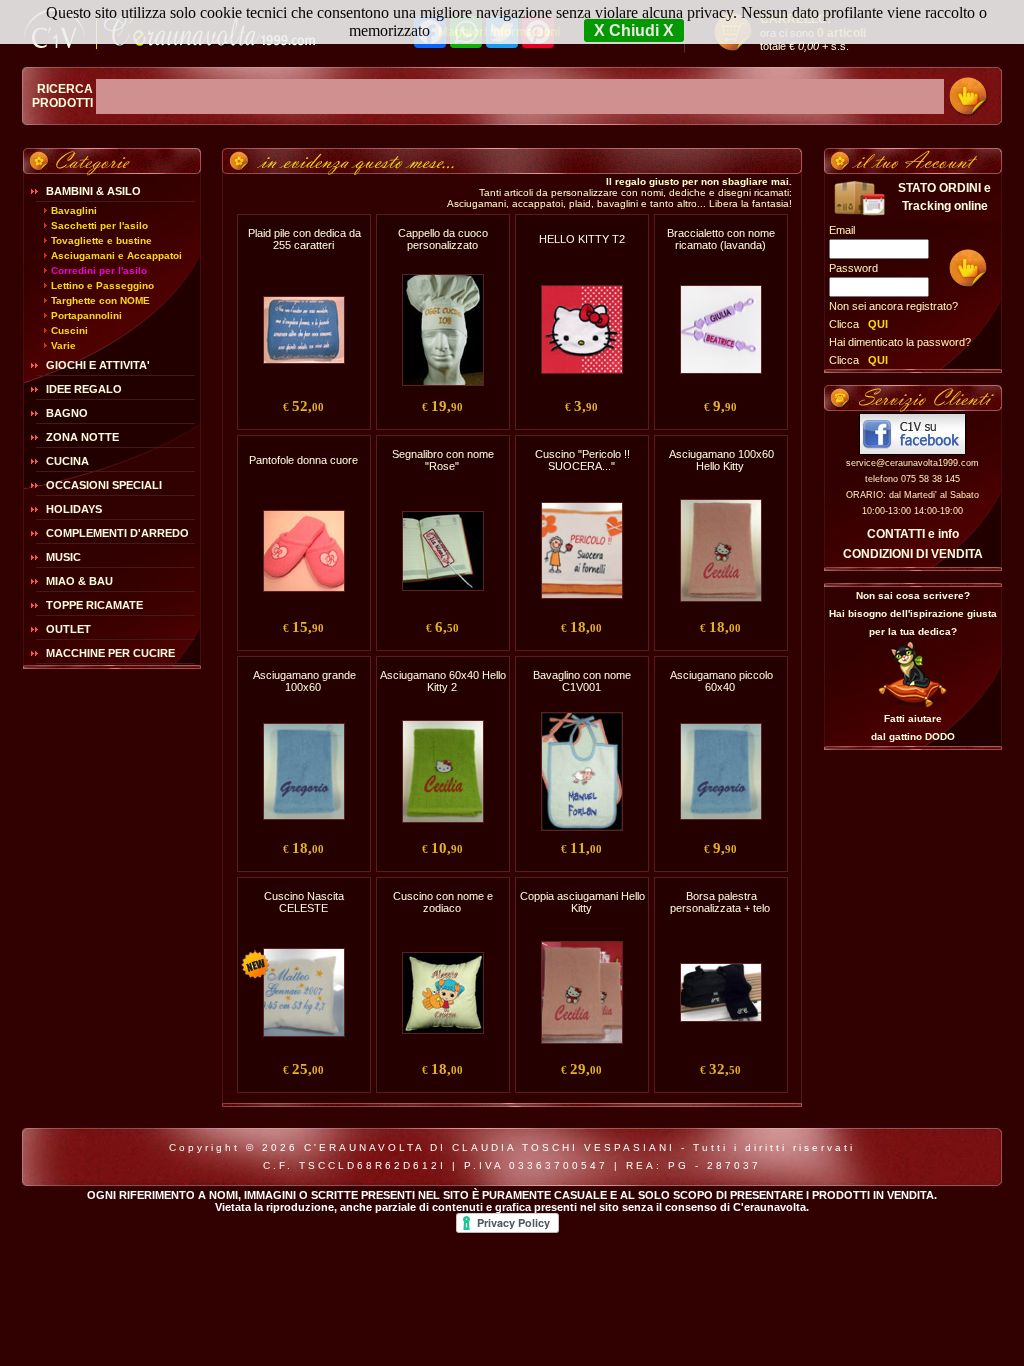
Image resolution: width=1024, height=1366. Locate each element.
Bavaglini (74, 210)
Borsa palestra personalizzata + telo (720, 902)
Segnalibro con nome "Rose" (443, 460)
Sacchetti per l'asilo (99, 225)
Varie (63, 345)
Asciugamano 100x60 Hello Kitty (721, 460)
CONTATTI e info (913, 534)
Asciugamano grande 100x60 (304, 681)
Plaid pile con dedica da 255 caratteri (304, 239)
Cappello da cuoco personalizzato (443, 239)
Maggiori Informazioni (499, 32)
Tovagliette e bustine (101, 240)
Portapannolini (86, 315)
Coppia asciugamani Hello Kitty (582, 902)
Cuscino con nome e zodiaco (443, 902)
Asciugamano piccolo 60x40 (721, 681)
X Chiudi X (634, 30)
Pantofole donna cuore (303, 460)
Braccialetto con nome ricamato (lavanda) (721, 239)
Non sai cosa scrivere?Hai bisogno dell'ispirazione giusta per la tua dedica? (913, 613)
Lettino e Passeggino (102, 285)
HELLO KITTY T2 (582, 239)
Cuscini (69, 330)
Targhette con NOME (100, 300)
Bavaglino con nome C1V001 (582, 681)
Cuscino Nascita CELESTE (304, 902)
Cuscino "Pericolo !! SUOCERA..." (582, 460)
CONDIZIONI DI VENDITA (913, 554)
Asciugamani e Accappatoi (116, 255)
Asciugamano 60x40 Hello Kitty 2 (443, 681)
